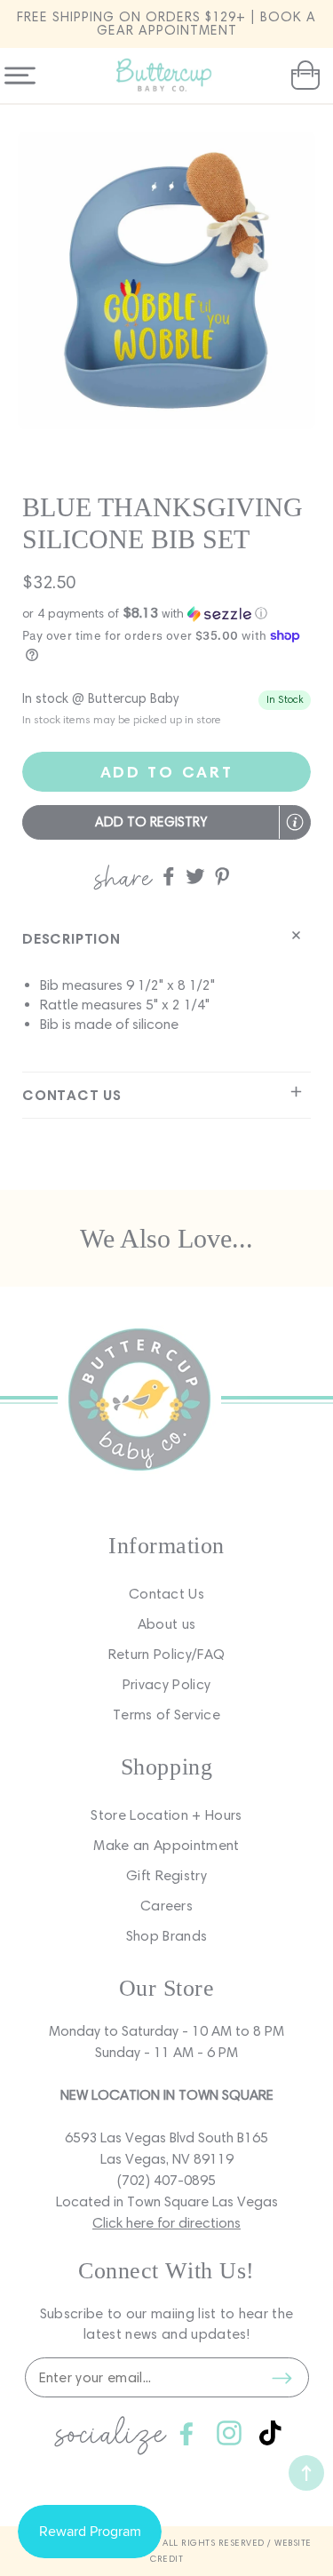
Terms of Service (166, 1715)
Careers (166, 1906)
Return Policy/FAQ (166, 1654)
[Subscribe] (282, 2378)
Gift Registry (166, 1875)
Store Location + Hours (166, 1815)
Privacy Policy (166, 1684)
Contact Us (166, 1594)
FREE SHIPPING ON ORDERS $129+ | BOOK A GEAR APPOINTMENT (166, 24)
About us (167, 1624)
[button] (303, 76)
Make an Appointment (166, 1845)
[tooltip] (295, 822)
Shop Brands (167, 1936)
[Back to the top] (306, 2473)
